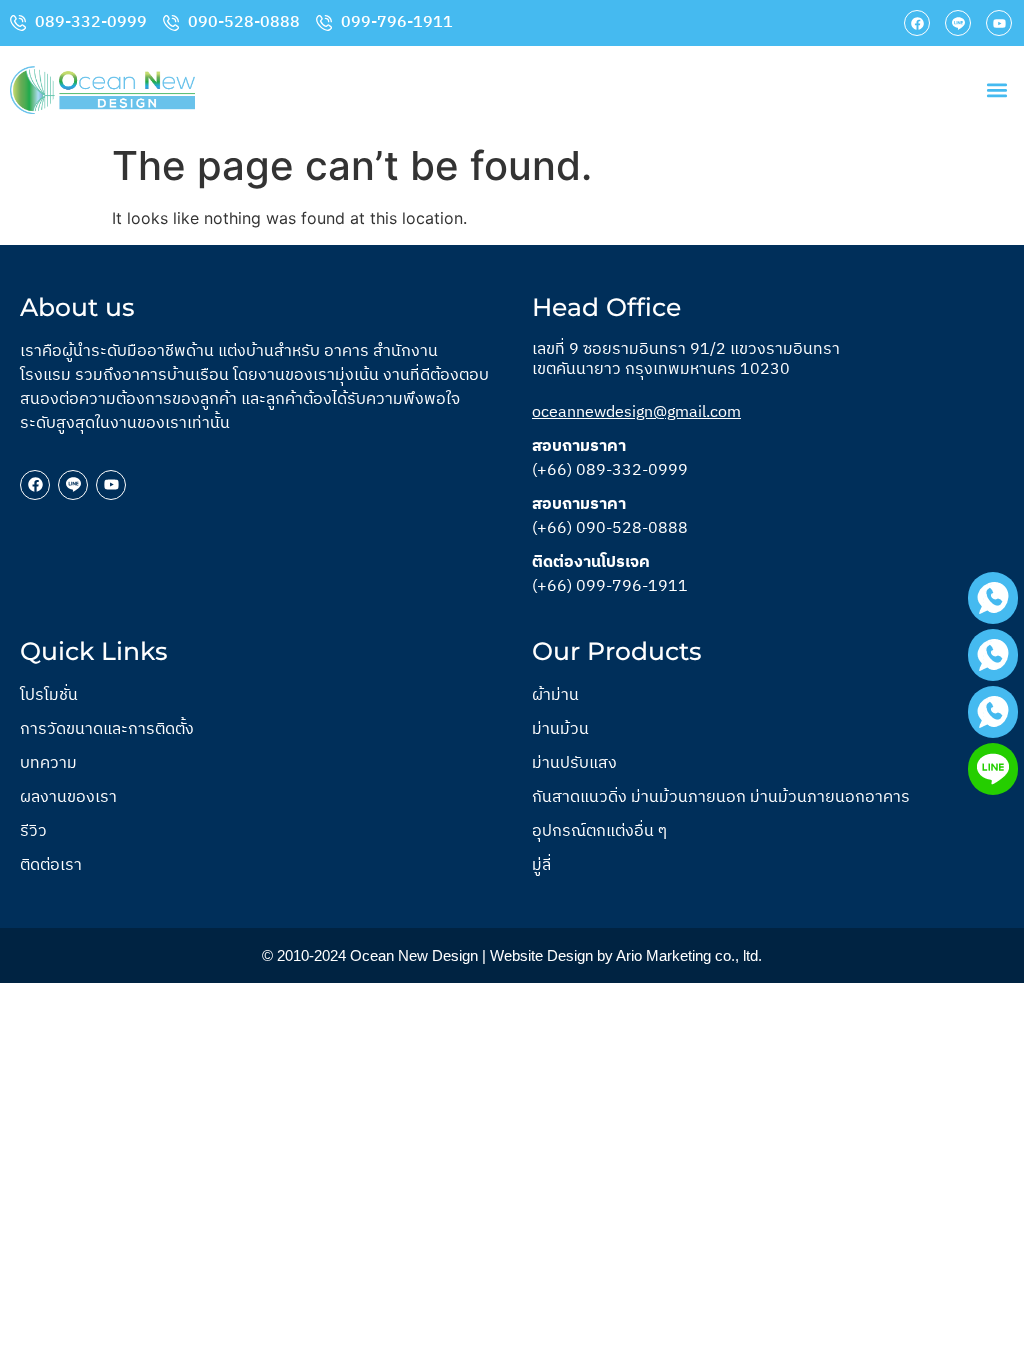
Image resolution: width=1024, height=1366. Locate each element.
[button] (997, 90)
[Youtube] (999, 23)
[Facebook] (917, 23)
